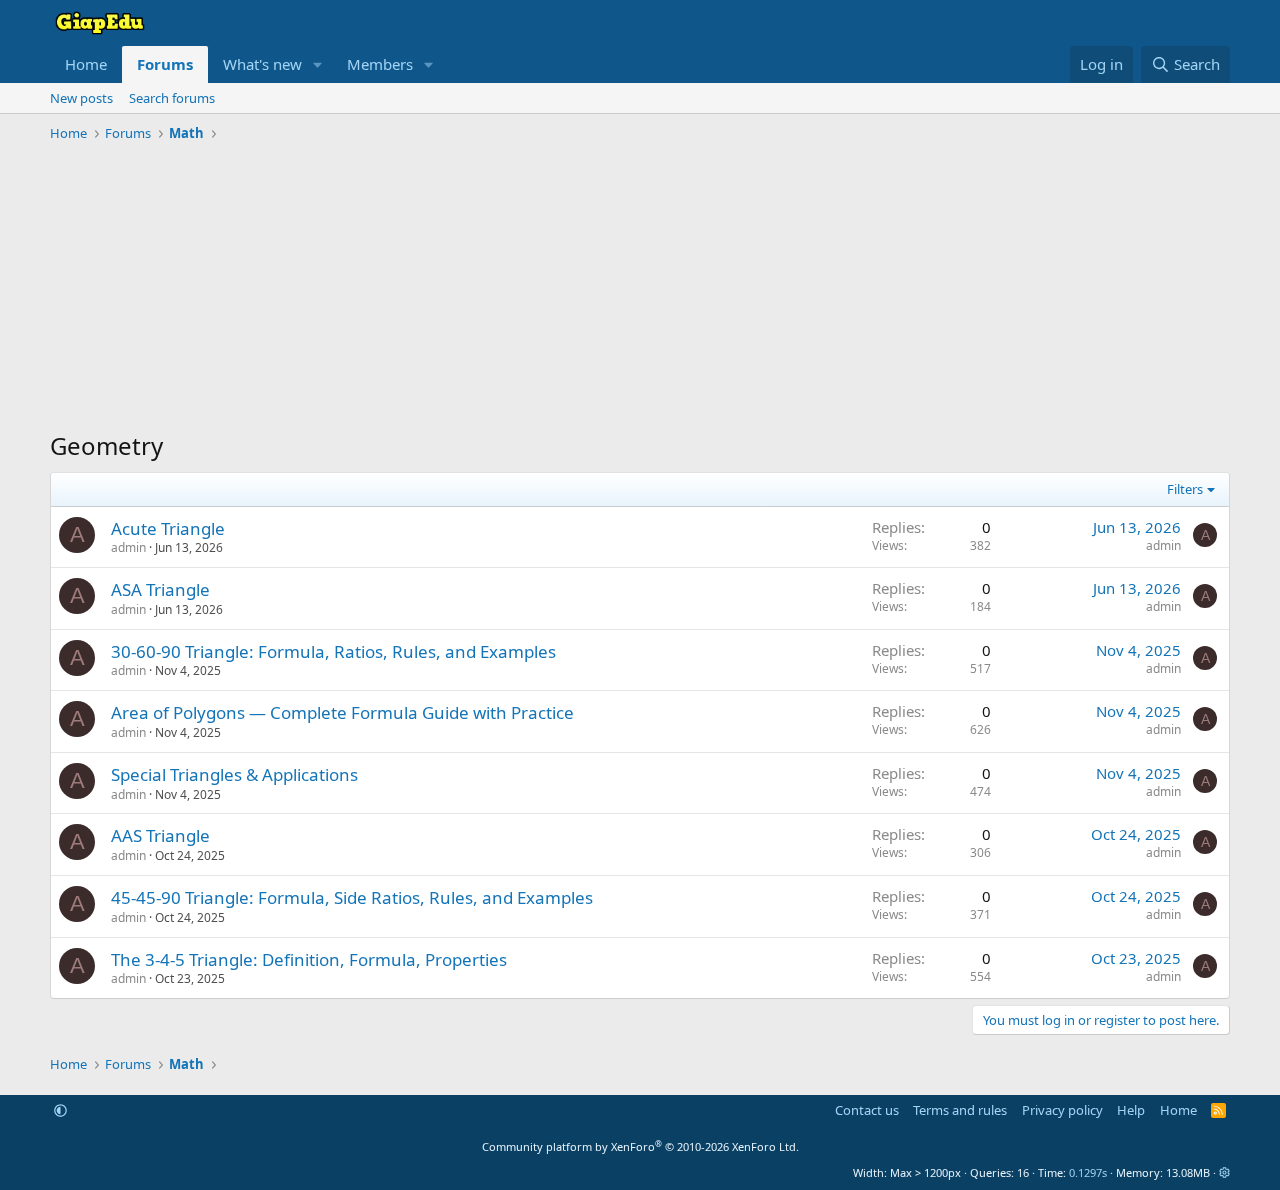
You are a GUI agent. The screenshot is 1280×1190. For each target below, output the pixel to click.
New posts (81, 98)
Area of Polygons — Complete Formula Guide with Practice (342, 712)
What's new (262, 64)
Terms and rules (960, 1110)
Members (380, 64)
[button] (318, 64)
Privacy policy (1062, 1110)
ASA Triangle (160, 589)
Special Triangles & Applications (234, 774)
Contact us (867, 1110)
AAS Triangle (160, 835)
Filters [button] (1185, 489)
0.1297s (1088, 1172)
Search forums (172, 98)
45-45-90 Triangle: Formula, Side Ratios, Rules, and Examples (352, 897)
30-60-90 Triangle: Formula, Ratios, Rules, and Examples (333, 651)
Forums (165, 64)
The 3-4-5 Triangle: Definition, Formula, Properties (309, 959)
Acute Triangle (168, 528)
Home (86, 64)
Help (1131, 1110)
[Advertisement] (640, 289)
